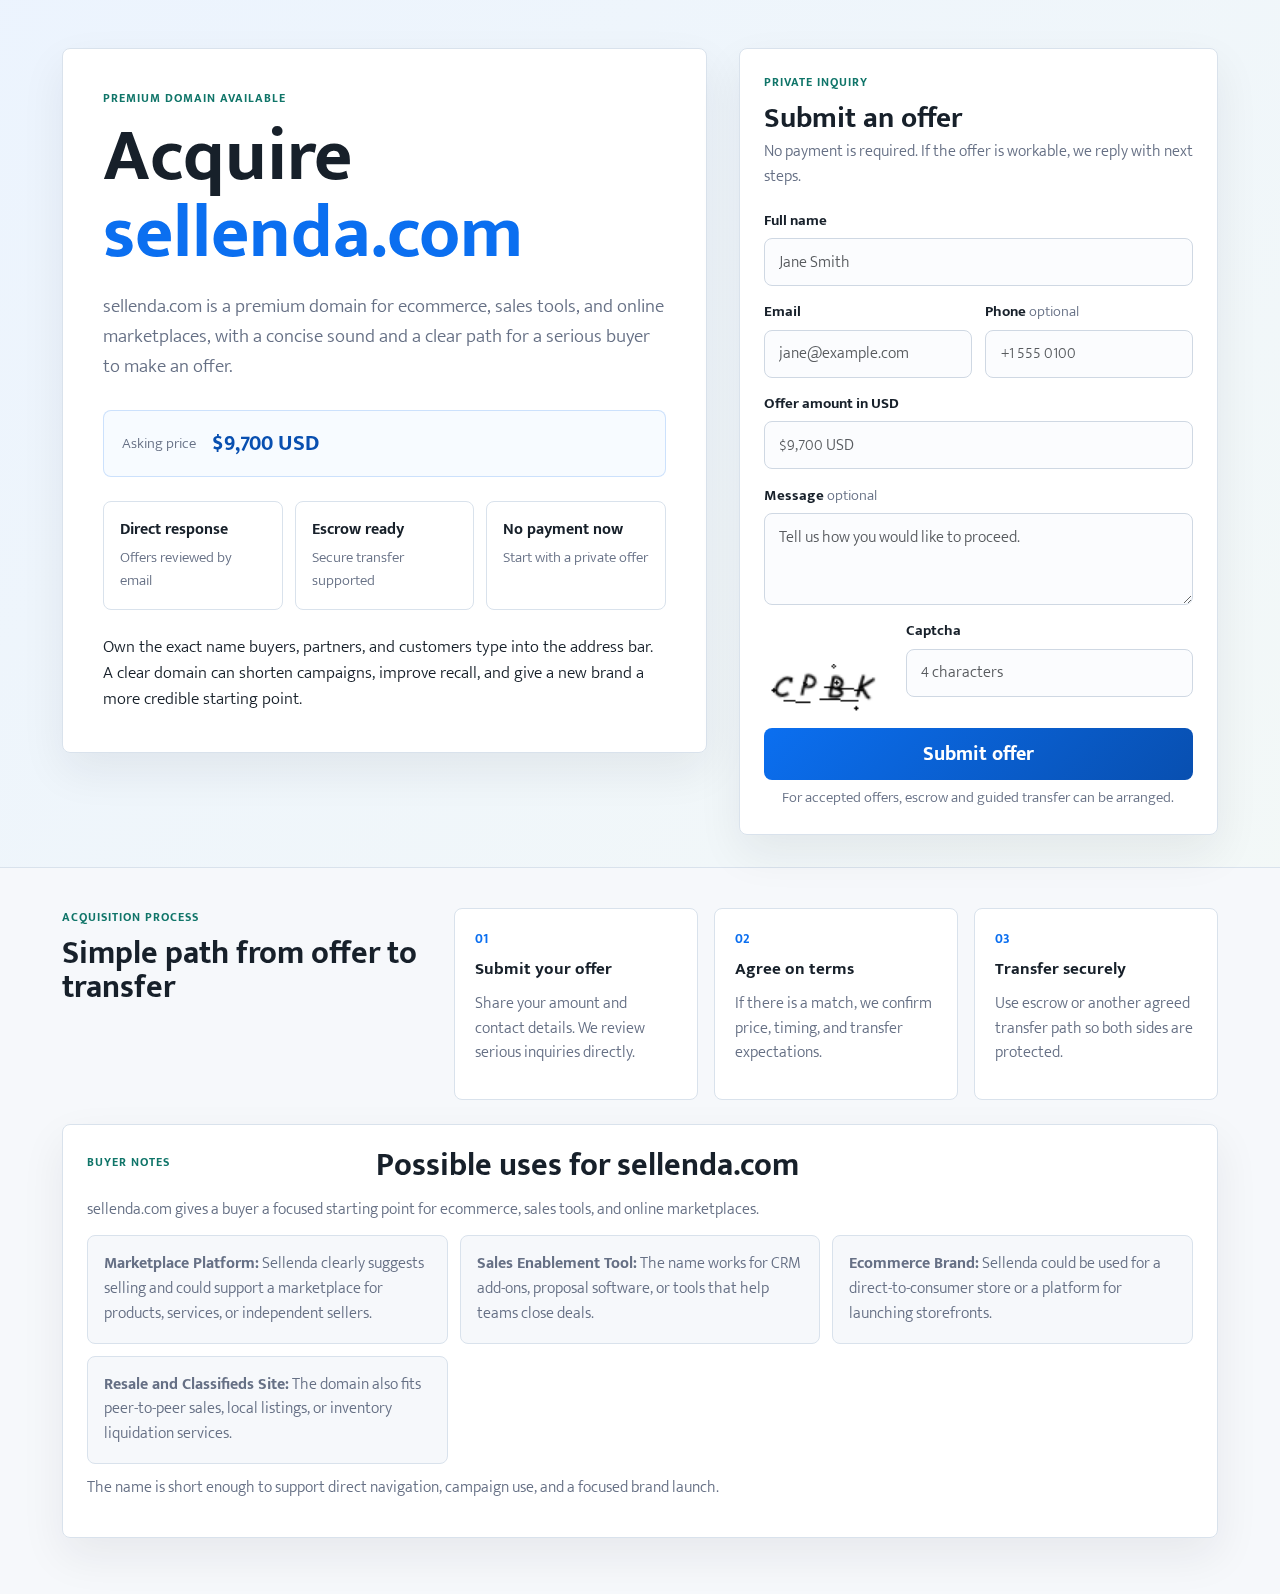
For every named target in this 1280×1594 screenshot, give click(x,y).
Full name (795, 221)
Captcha (933, 631)
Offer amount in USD (831, 404)
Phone (1032, 312)
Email (782, 312)
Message (820, 496)
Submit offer (978, 754)
